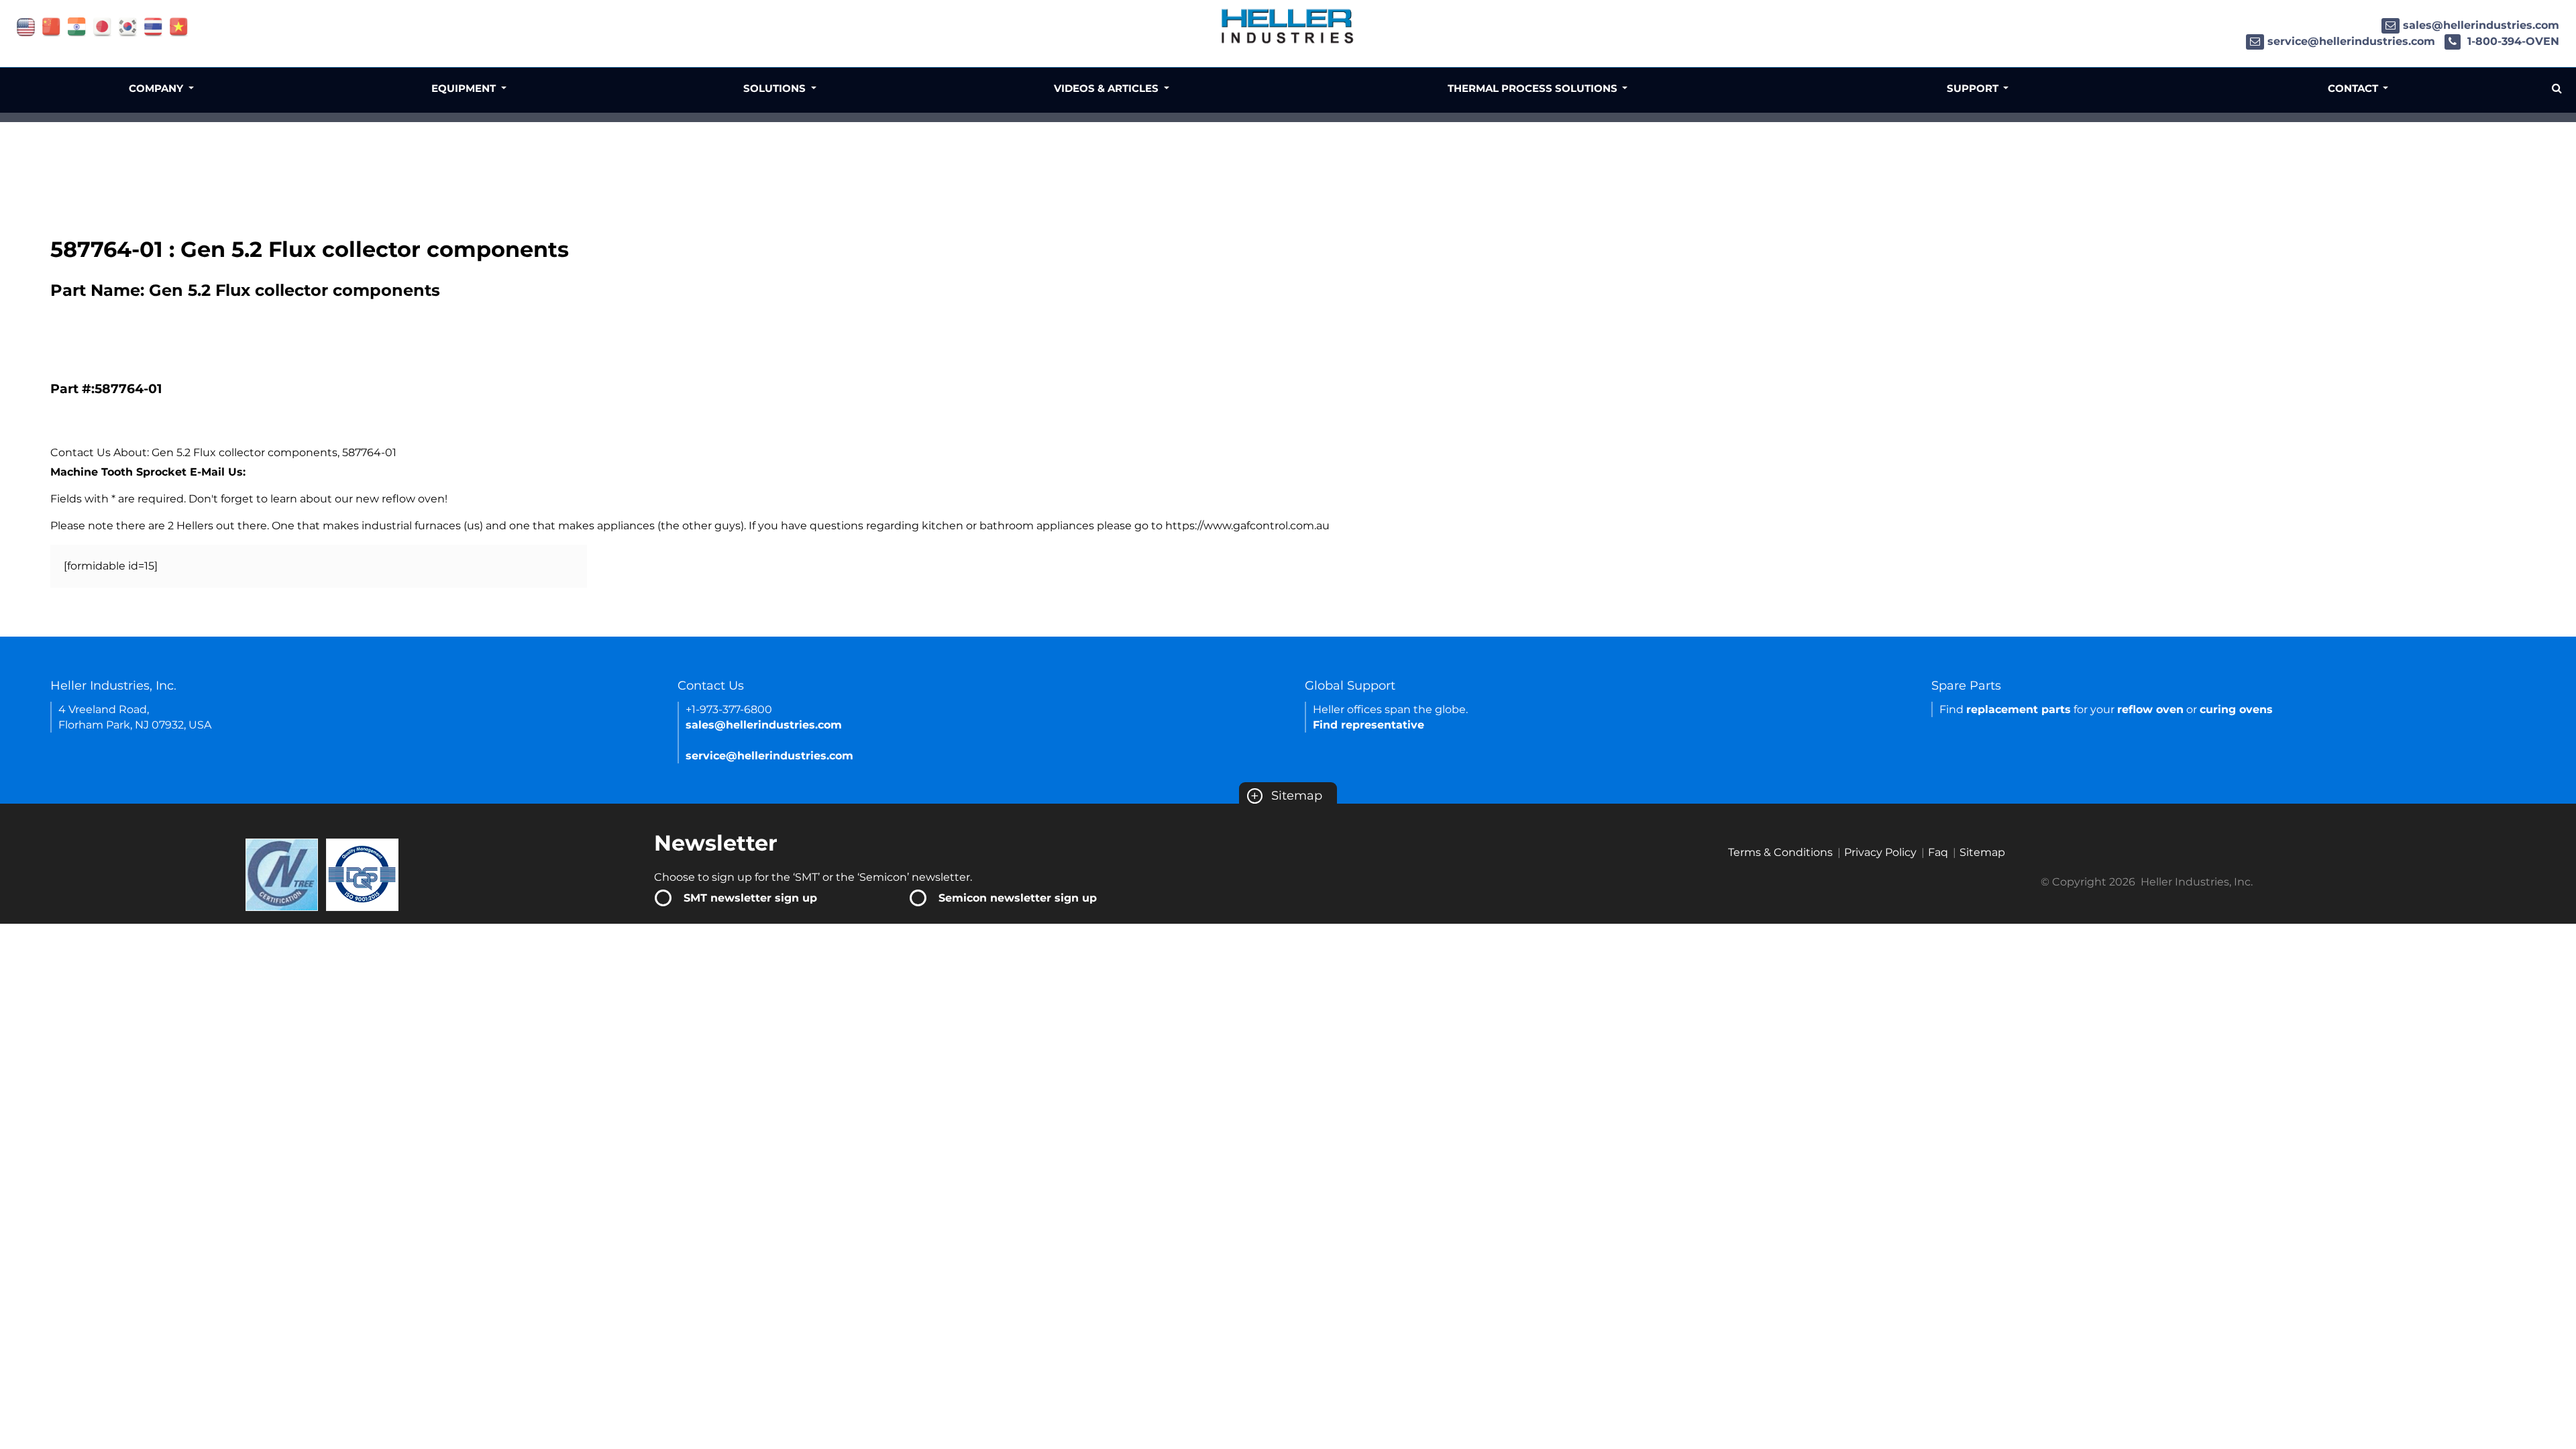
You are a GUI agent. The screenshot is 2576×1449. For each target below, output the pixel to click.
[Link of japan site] (102, 26)
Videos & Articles (1108, 88)
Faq (1938, 852)
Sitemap (1286, 796)
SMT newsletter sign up (750, 898)
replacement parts (2019, 709)
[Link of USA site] (26, 26)
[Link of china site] (51, 26)
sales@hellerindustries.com (2481, 25)
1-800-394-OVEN (2512, 41)
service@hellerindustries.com (2351, 41)
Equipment (465, 88)
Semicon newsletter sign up (1018, 898)
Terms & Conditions (1780, 852)
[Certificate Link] (282, 874)
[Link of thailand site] (153, 26)
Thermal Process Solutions (1534, 88)
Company (157, 88)
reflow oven (2150, 709)
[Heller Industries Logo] (1288, 25)
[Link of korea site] (128, 26)
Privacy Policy (1880, 852)
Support (1974, 88)
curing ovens (2236, 709)
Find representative (1368, 725)
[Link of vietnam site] (179, 26)
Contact (2354, 88)
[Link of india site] (77, 26)
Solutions (776, 88)
